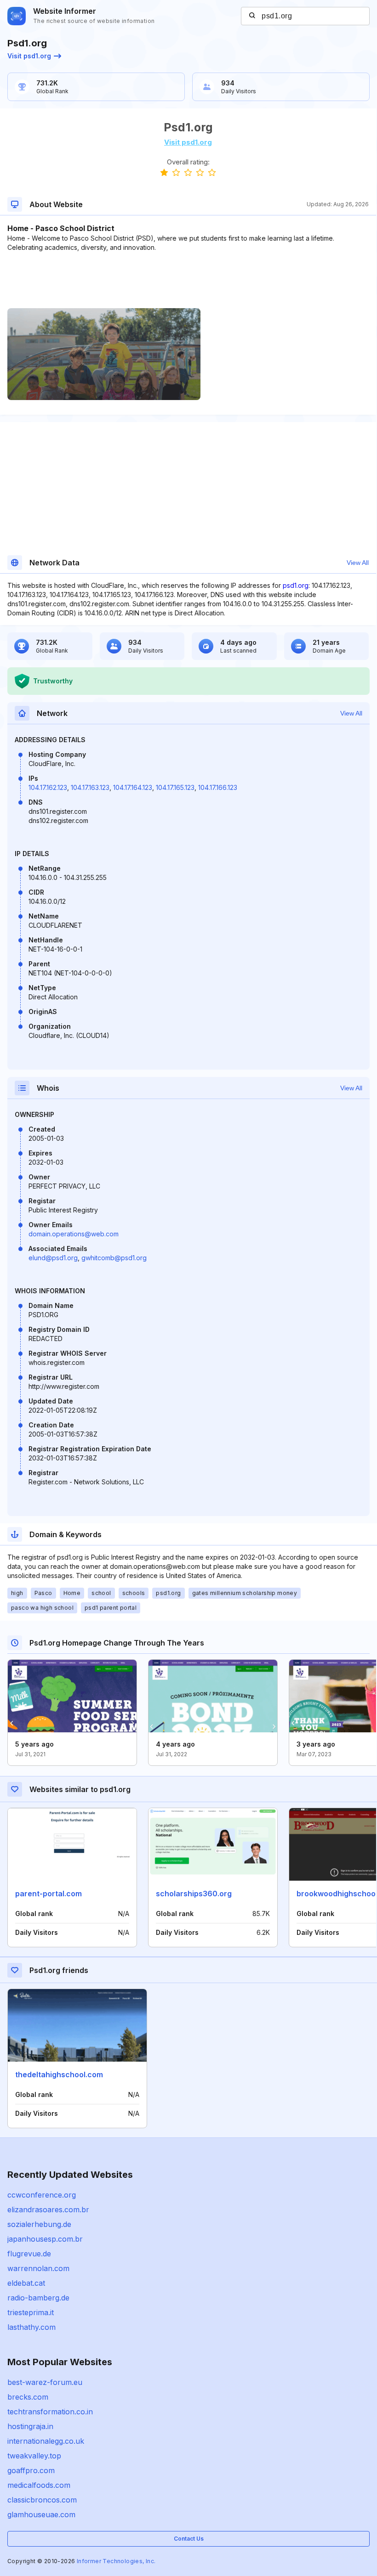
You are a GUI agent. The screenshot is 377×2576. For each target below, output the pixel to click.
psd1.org (296, 585)
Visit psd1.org (29, 56)
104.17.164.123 (133, 787)
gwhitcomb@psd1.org (114, 1258)
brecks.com (28, 2397)
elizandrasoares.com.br (48, 2210)
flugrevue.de (29, 2254)
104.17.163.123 (90, 787)
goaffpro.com (31, 2470)
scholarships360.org (194, 1894)
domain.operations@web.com (74, 1234)
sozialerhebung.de (39, 2224)
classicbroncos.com (42, 2500)
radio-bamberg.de (38, 2298)
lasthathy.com (31, 2327)
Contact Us (189, 2539)
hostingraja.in (30, 2426)
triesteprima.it (31, 2312)
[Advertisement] (188, 280)
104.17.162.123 (48, 787)
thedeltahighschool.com (59, 2074)
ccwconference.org (42, 2195)
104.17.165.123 (175, 787)
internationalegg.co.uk (46, 2441)
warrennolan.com (38, 2268)
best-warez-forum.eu (45, 2382)
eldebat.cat (26, 2283)
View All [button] (358, 563)
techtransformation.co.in (50, 2412)
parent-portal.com (49, 1894)
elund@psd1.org (53, 1258)
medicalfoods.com (39, 2485)
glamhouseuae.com (41, 2514)
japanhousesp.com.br (45, 2239)
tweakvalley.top (34, 2456)
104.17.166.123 (218, 787)
